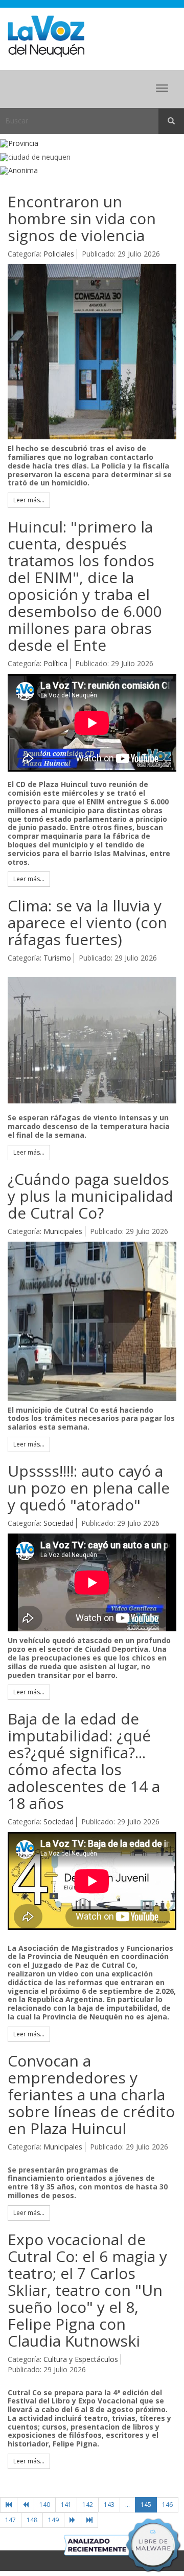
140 (45, 2505)
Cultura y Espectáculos (81, 2359)
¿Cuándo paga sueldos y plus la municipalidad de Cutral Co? (90, 1196)
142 (88, 2505)
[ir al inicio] (46, 36)
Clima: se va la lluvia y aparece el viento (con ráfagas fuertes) (87, 922)
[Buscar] (171, 121)
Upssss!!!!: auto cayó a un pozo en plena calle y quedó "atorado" (89, 1488)
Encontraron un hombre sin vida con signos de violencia (82, 218)
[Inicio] (9, 2505)
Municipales (63, 1231)
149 (53, 2520)
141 (66, 2505)
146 (167, 2505)
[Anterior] (26, 2505)
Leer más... (29, 500)
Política (55, 663)
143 (109, 2505)
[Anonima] (92, 171)
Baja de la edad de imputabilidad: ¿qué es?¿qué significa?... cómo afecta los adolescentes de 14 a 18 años (84, 1761)
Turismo (57, 958)
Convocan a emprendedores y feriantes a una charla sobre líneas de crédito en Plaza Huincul (91, 2094)
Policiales (59, 254)
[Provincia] (92, 144)
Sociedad (59, 1523)
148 (32, 2520)
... (128, 2505)
